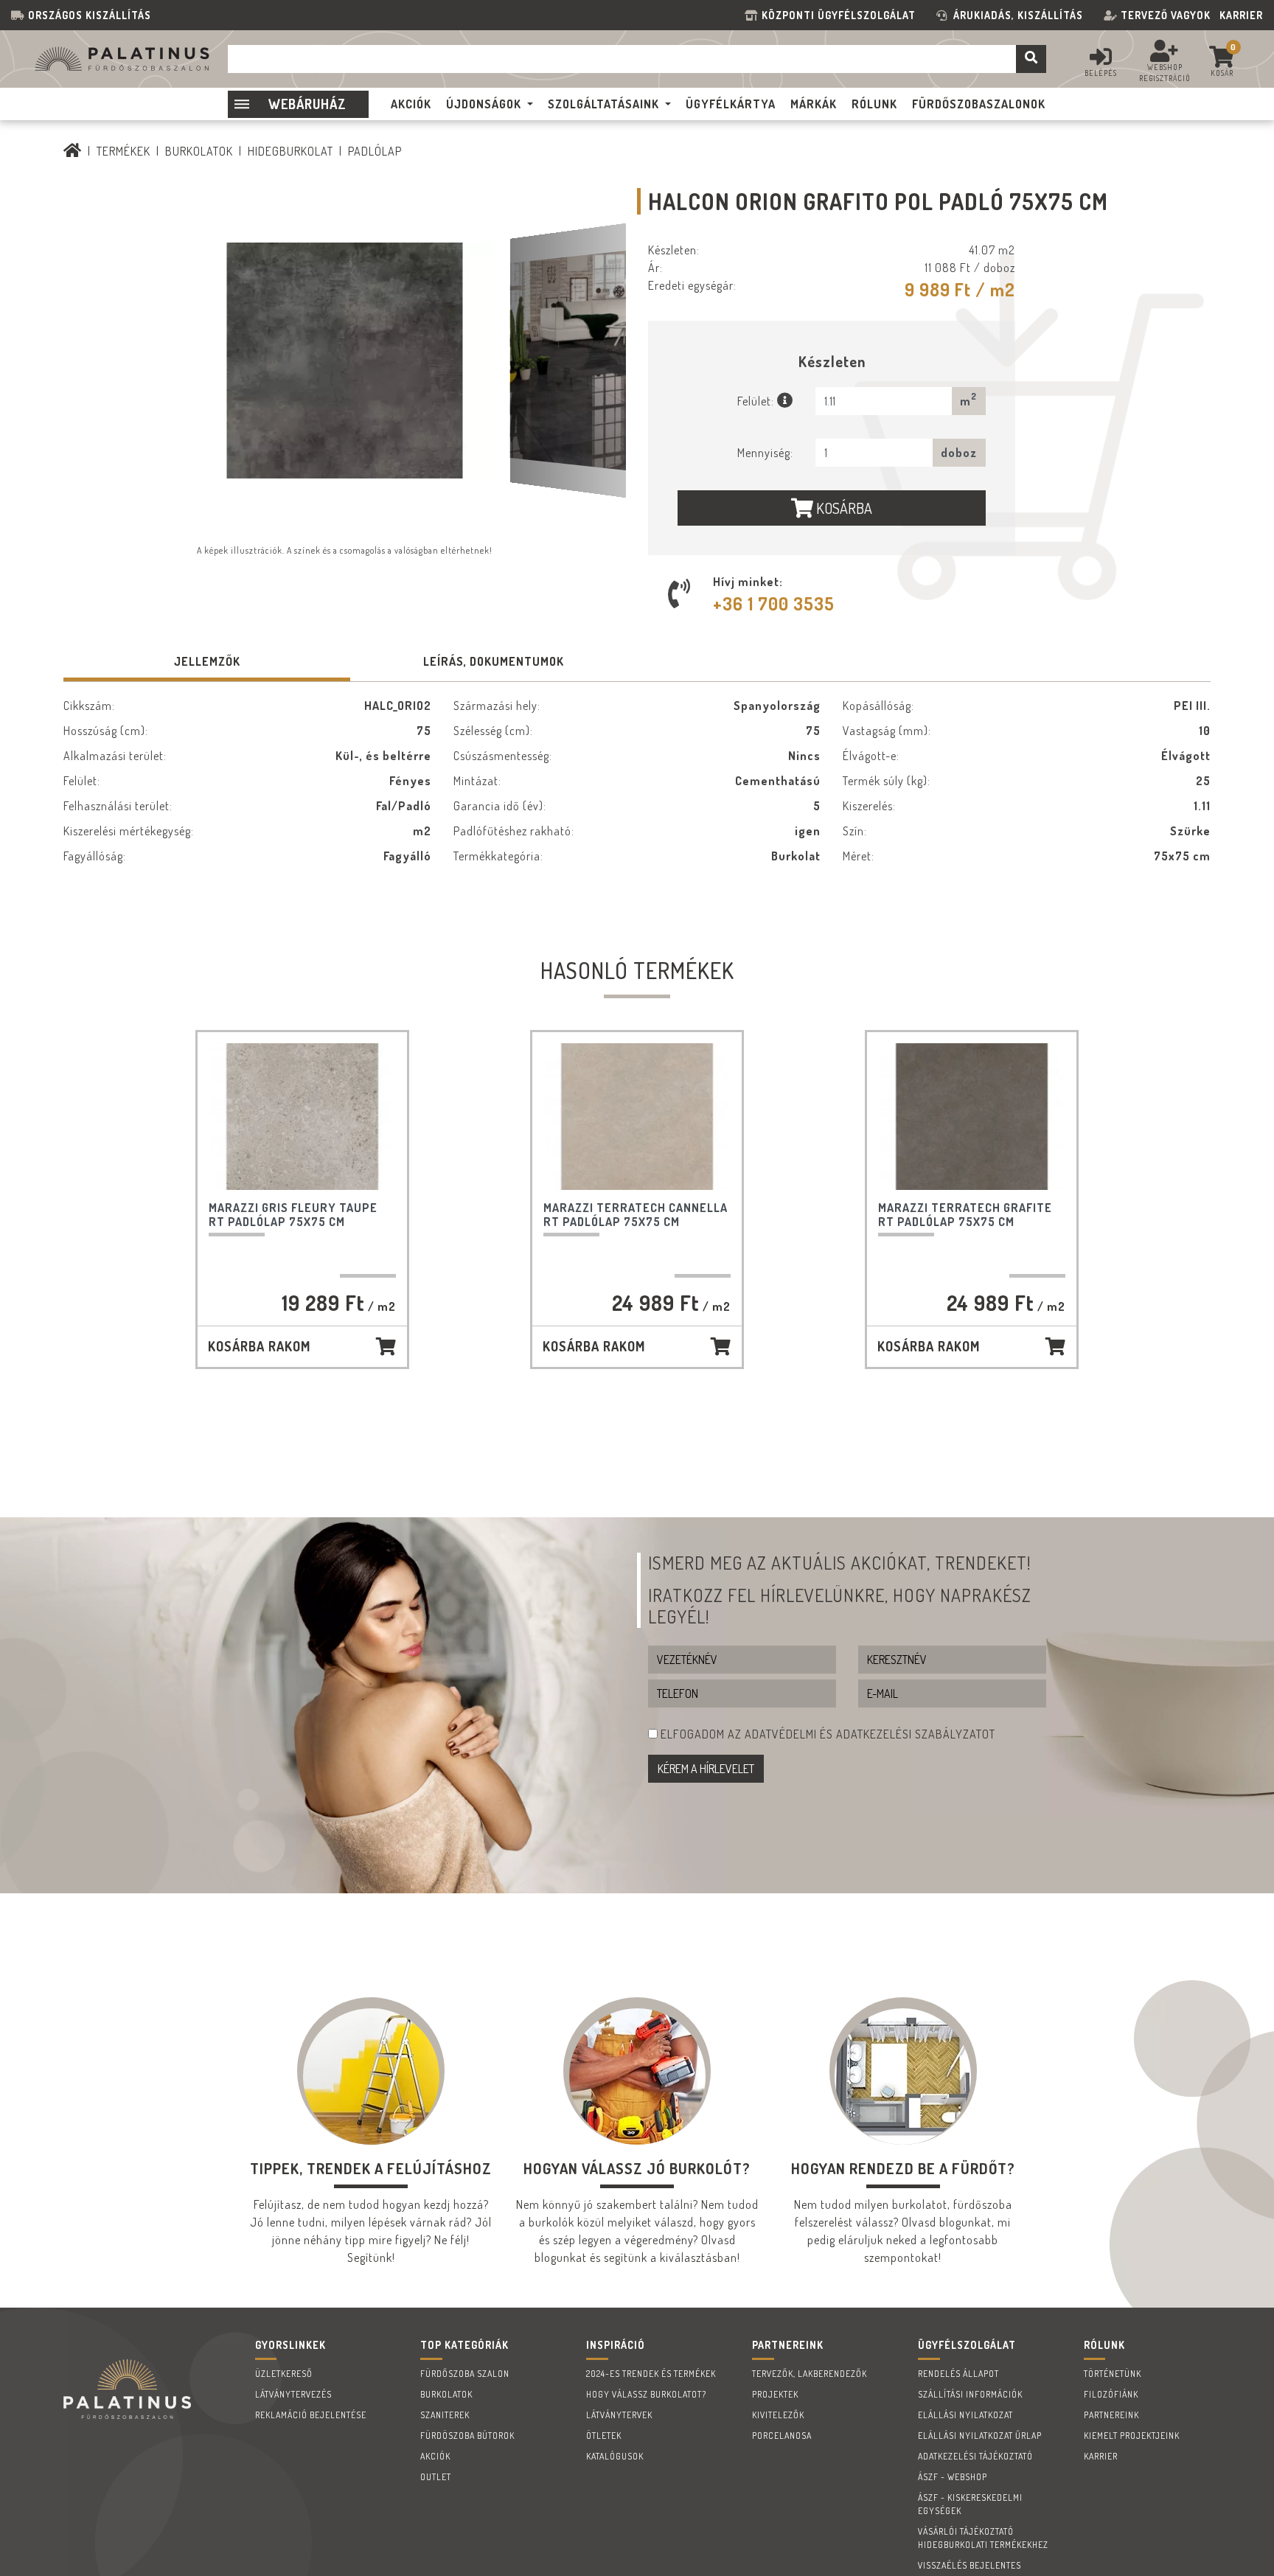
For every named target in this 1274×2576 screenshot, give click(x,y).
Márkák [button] (814, 104)
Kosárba (843, 508)
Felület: (757, 401)
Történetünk (1113, 2374)
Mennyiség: (765, 453)
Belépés (1101, 73)
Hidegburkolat (290, 151)
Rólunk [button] (874, 104)
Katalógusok (615, 2456)
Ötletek (604, 2436)
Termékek (123, 151)
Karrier (1241, 15)
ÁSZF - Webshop (953, 2477)
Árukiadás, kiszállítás (1018, 15)
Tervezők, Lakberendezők (810, 2374)
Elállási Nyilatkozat (965, 2415)
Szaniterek (445, 2415)
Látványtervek (619, 2415)
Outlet (436, 2477)
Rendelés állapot (958, 2374)
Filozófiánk (1111, 2394)
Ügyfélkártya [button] (731, 104)
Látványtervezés (293, 2394)
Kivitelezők (778, 2415)
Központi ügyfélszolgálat (842, 15)
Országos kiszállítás (90, 15)
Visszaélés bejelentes (970, 2565)
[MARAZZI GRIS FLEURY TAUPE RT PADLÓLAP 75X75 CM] (302, 1117)
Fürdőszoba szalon (465, 2374)
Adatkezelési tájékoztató (975, 2456)
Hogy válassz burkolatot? (646, 2394)
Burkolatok (199, 151)
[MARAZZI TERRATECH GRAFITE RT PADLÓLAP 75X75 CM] (972, 1117)
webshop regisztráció (1165, 73)
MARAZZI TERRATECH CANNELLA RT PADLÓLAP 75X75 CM (636, 1215)
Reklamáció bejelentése (311, 2415)
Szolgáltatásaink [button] (603, 104)
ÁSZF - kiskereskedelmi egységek (970, 2504)
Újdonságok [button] (484, 104)
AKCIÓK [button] (411, 104)
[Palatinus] (73, 151)
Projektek (775, 2394)
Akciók (435, 2456)
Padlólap (375, 151)
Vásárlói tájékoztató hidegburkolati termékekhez (983, 2538)
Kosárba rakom (259, 1346)
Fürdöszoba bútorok (467, 2436)
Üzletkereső (284, 2374)
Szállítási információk (970, 2394)
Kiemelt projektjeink (1132, 2436)
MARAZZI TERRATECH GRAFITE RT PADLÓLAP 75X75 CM (965, 1215)
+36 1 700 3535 (774, 603)
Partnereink (1111, 2415)
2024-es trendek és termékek (651, 2374)
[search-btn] (1031, 59)
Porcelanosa (782, 2436)
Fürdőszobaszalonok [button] (979, 104)
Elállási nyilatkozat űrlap (980, 2436)
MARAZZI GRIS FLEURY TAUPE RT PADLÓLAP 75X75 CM (293, 1215)
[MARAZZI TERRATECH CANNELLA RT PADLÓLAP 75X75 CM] (637, 1117)
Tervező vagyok (1166, 15)
